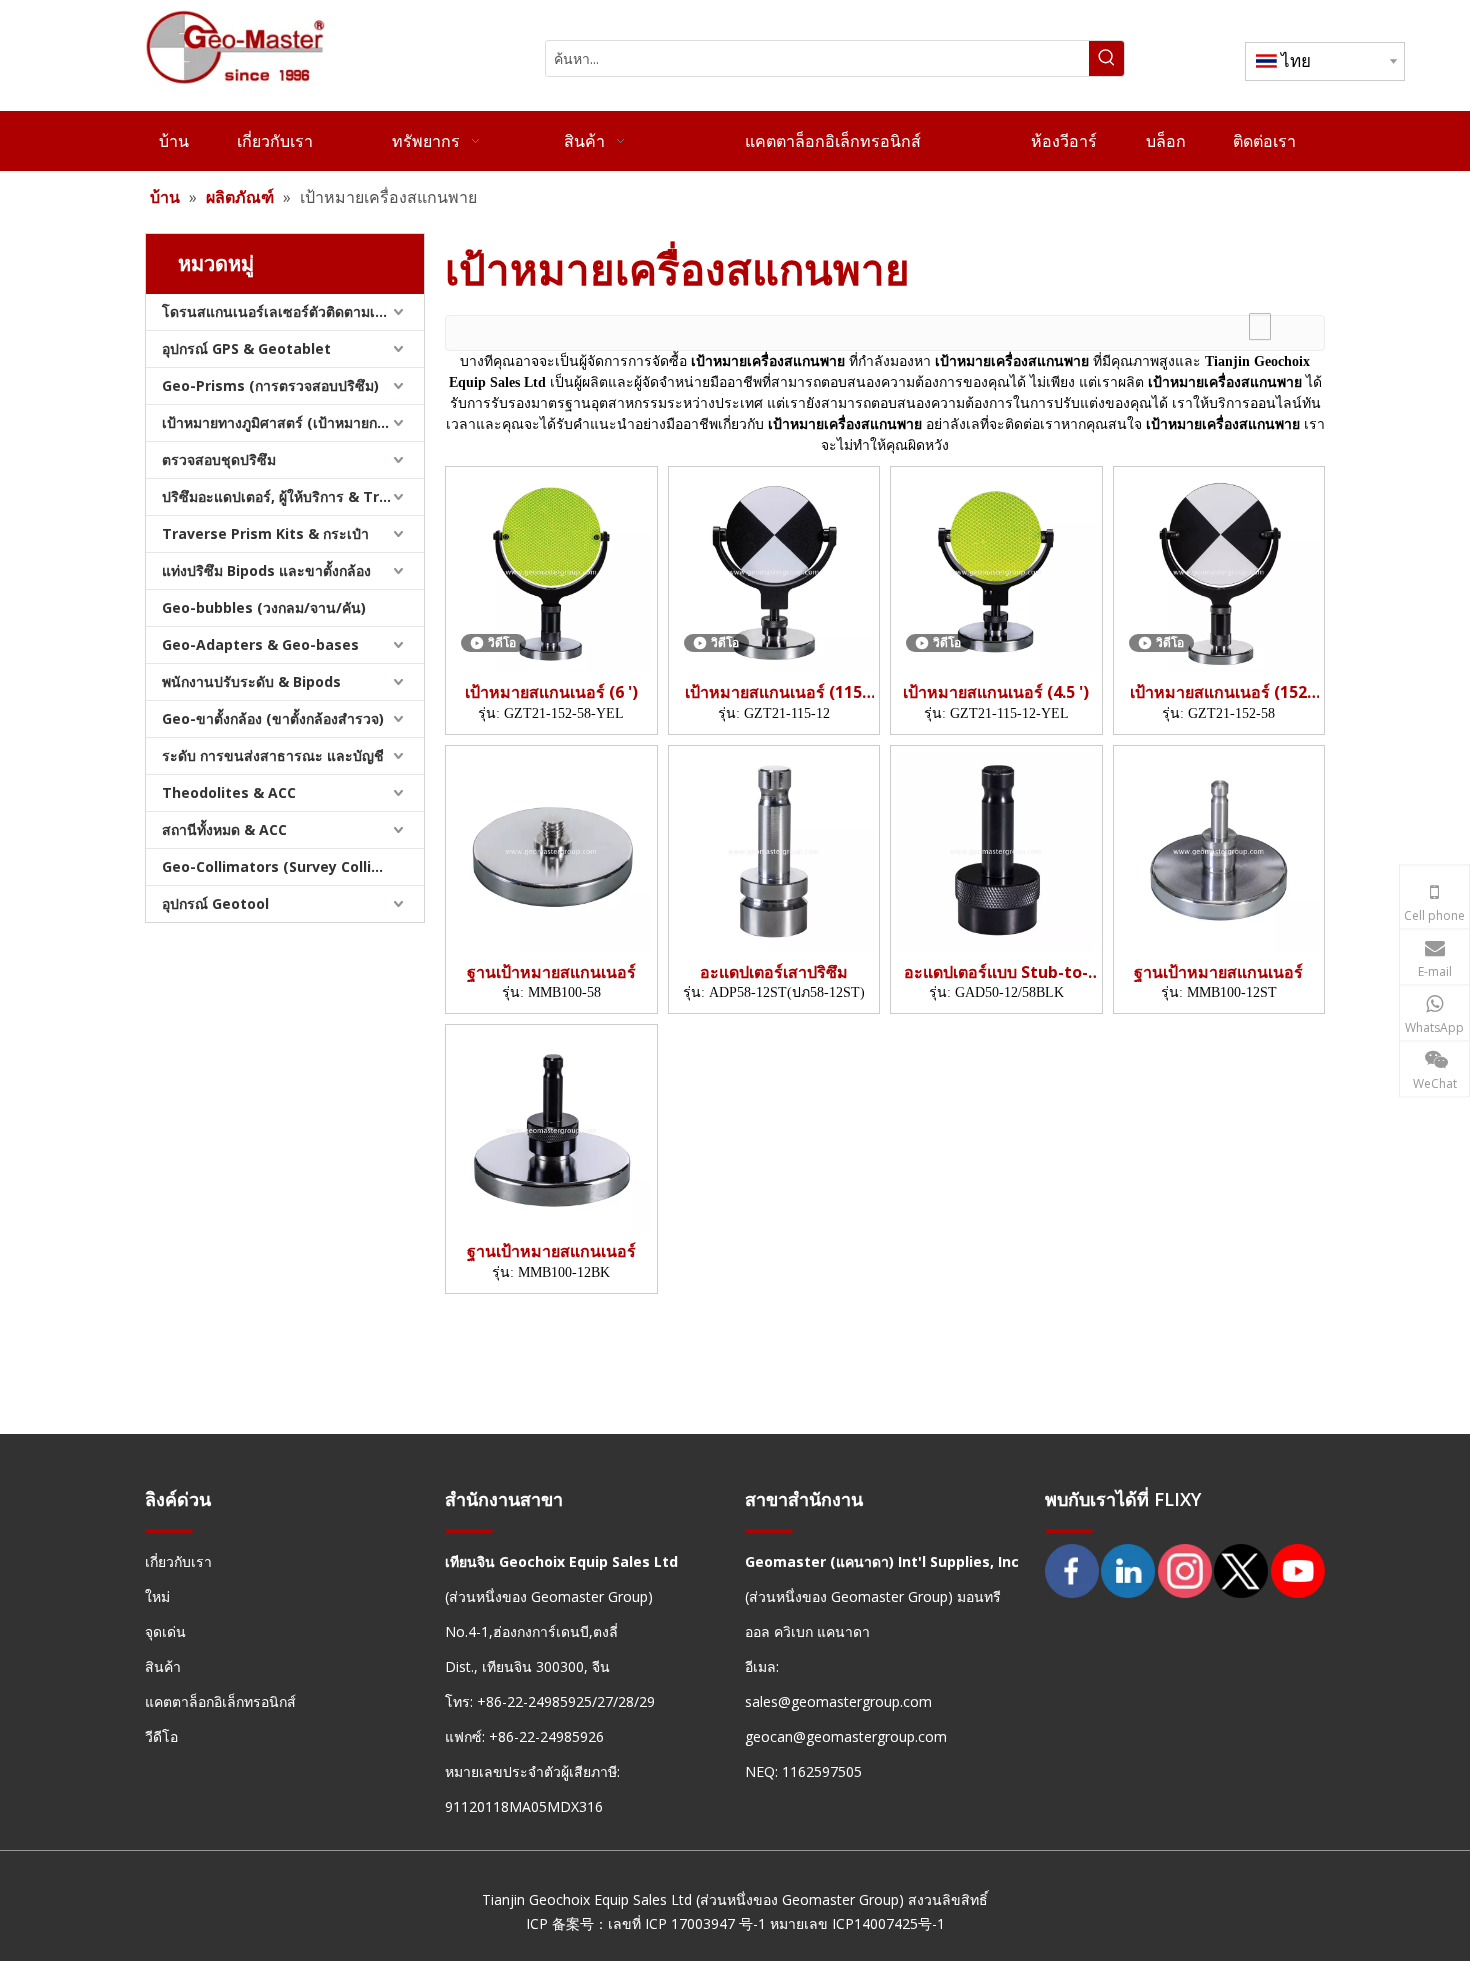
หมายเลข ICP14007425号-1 (857, 1923)
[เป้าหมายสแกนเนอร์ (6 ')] (551, 570)
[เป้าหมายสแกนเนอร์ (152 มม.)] (1219, 570)
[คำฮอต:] (1106, 58)
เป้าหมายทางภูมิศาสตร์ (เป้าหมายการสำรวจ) (293, 422)
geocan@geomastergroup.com (846, 1736)
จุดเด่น (165, 1631)
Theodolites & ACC (229, 792)
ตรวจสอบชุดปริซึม (219, 459)
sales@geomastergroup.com (838, 1701)
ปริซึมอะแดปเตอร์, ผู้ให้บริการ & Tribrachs (293, 496)
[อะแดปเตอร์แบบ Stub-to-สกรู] (996, 850)
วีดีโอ (161, 1736)
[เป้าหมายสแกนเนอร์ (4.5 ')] (996, 570)
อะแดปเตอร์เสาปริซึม (774, 972)
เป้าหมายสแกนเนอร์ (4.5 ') (996, 692)
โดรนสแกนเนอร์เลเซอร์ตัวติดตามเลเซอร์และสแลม (293, 311)
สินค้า (163, 1666)
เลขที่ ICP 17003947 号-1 (687, 1923)
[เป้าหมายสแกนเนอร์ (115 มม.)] (774, 570)
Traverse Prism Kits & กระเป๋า (265, 533)
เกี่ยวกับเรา (178, 1561)
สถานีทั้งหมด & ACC (224, 829)
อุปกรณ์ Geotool (215, 903)
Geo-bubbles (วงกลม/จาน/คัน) (264, 607)
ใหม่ (157, 1596)
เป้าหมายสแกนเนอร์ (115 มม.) (773, 692)
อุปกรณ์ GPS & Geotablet (246, 348)
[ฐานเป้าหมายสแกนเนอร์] (551, 850)
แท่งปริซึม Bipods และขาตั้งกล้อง (266, 570)
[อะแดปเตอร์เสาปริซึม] (774, 850)
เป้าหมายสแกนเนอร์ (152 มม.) (1218, 692)
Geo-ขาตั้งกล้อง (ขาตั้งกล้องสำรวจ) (273, 718)
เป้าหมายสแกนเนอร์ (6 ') (551, 692)
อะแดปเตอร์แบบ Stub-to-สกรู (996, 972)
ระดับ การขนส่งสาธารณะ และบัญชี (273, 755)
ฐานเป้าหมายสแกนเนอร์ (551, 972)
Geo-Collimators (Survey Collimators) (293, 866)
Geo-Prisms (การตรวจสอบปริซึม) (270, 385)
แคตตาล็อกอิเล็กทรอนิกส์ (220, 1701)
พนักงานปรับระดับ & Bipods (251, 681)
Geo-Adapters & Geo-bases (260, 644)
